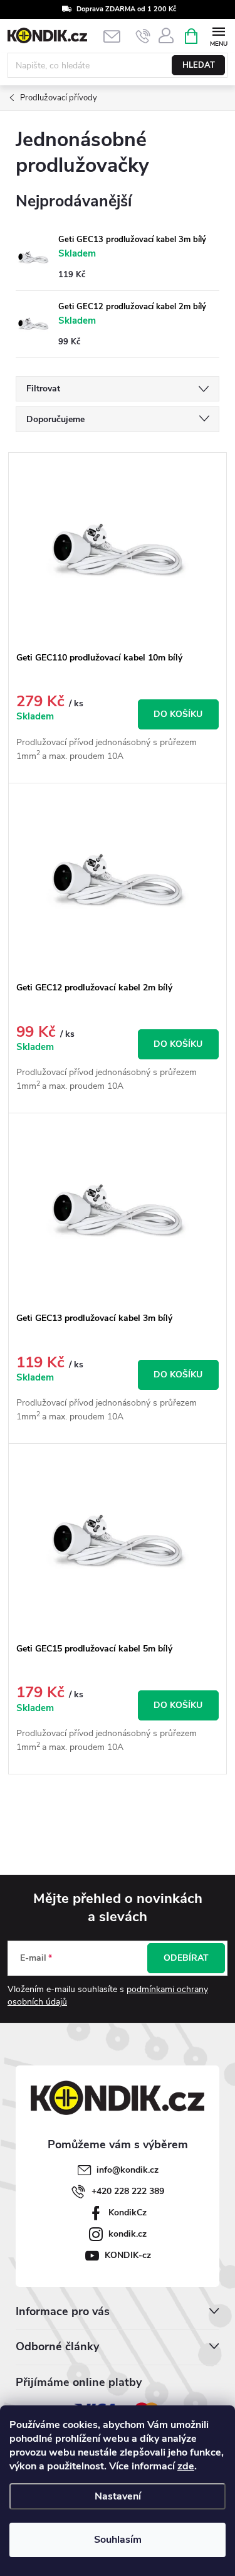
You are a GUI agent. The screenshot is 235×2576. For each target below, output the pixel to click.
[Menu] (218, 35)
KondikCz (128, 2213)
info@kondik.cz (128, 2170)
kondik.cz (128, 2234)
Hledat (199, 65)
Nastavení (118, 2496)
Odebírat (186, 1958)
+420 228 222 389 (128, 2191)
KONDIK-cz (128, 2255)
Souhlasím (118, 2540)
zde (186, 2466)
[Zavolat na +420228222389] (143, 36)
